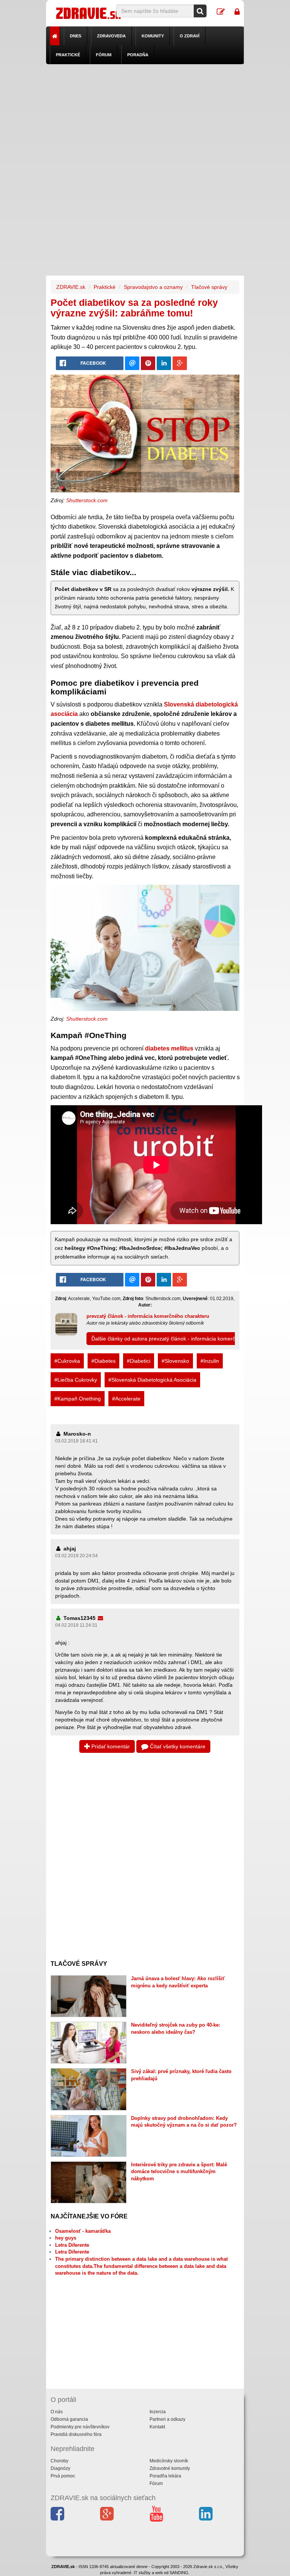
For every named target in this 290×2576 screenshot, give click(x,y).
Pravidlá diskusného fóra (76, 2434)
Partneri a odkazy (167, 2419)
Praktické (68, 55)
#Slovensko (175, 1361)
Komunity (153, 36)
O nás (57, 2412)
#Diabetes (103, 1361)
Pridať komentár (110, 1746)
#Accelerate (126, 1399)
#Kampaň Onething (78, 1399)
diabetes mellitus (169, 1048)
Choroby (59, 2461)
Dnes (76, 36)
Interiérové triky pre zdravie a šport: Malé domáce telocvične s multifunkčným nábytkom (179, 2172)
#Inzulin (210, 1361)
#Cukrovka (67, 1361)
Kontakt (157, 2427)
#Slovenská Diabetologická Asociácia (152, 1380)
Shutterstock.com (87, 500)
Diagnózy (60, 2468)
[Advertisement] (145, 117)
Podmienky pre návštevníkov (80, 2427)
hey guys (66, 2238)
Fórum (104, 55)
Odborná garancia (69, 2419)
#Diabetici (139, 1361)
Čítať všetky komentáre (177, 1746)
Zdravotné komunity (170, 2468)
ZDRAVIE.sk (71, 287)
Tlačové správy (209, 287)
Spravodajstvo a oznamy (153, 287)
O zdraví (190, 36)
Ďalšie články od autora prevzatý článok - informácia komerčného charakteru (183, 1339)
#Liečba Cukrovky (76, 1380)
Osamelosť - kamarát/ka (83, 2231)
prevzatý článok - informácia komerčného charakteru (148, 1316)
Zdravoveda (111, 36)
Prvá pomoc (63, 2476)
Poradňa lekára (165, 2476)
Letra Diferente (72, 2245)
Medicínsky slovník (169, 2461)
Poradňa (138, 55)
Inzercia (158, 2412)
